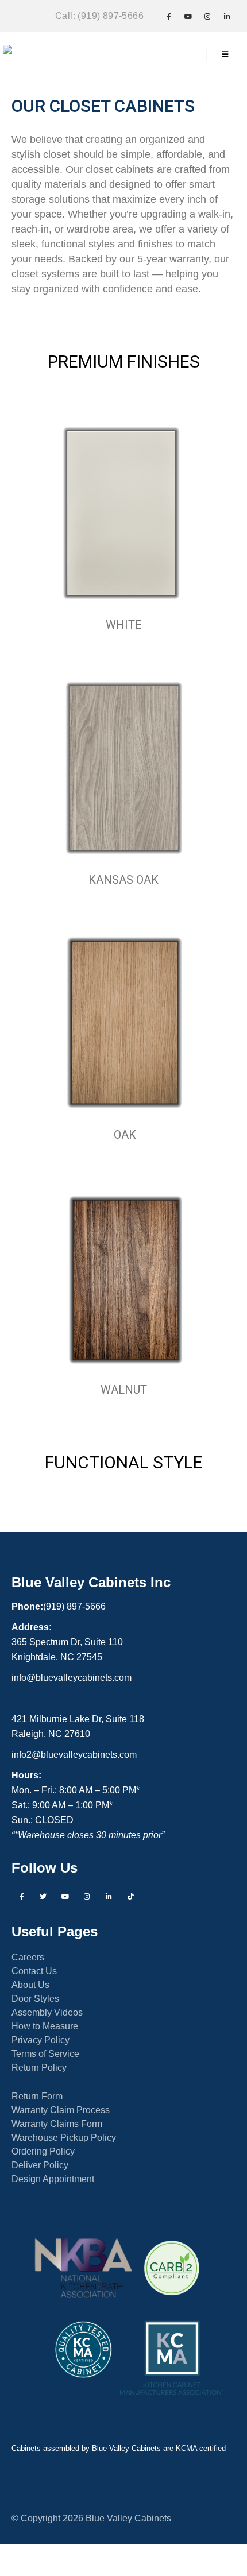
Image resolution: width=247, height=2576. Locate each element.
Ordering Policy (43, 2151)
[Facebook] (168, 16)
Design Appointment (53, 2179)
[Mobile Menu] (225, 55)
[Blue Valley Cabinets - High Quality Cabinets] (37, 55)
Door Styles (35, 1998)
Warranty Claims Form (57, 2124)
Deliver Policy (40, 2165)
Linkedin (109, 1896)
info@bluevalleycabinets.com (72, 1677)
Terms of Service (45, 2053)
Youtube (65, 1896)
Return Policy (39, 2067)
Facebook (21, 1896)
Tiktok (130, 1896)
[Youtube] (188, 16)
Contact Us (34, 1971)
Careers (28, 1957)
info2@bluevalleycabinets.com (74, 1754)
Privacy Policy (40, 2040)
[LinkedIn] (227, 16)
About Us (30, 1985)
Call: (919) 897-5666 (99, 16)
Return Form (37, 2096)
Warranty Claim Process (61, 2110)
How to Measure (45, 2026)
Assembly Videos (47, 2012)
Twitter (43, 1896)
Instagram (87, 1896)
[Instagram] (207, 16)
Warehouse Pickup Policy (64, 2137)
